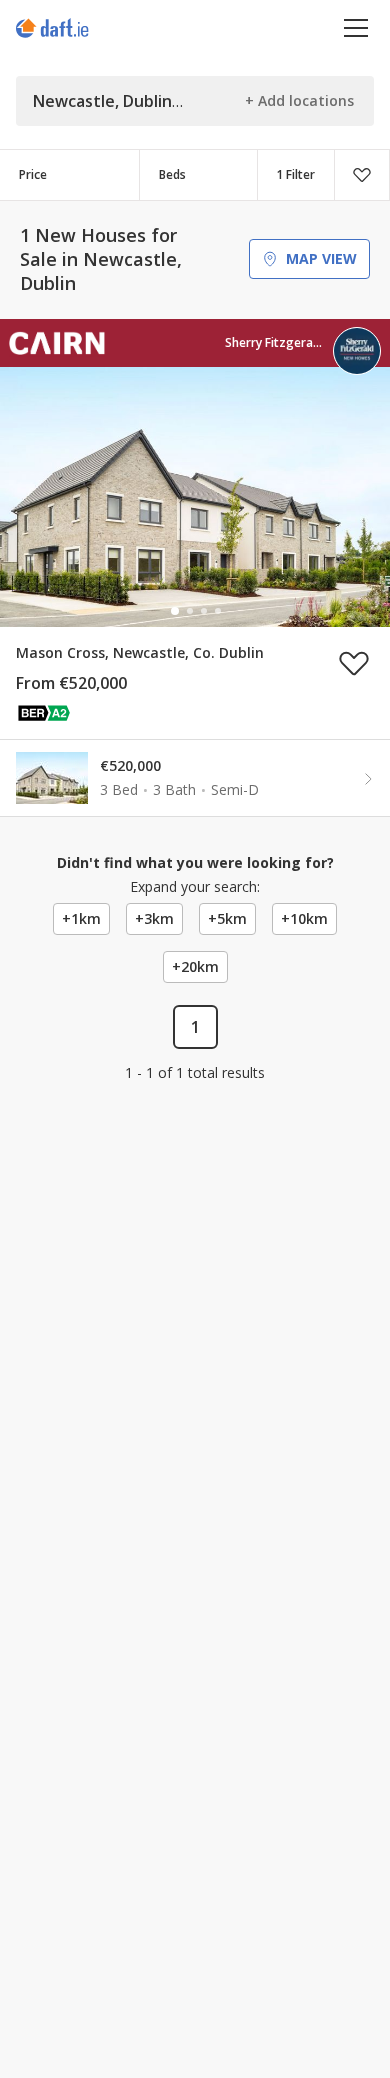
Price (33, 174)
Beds (172, 174)
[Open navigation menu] (356, 27)
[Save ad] (354, 663)
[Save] (362, 175)
